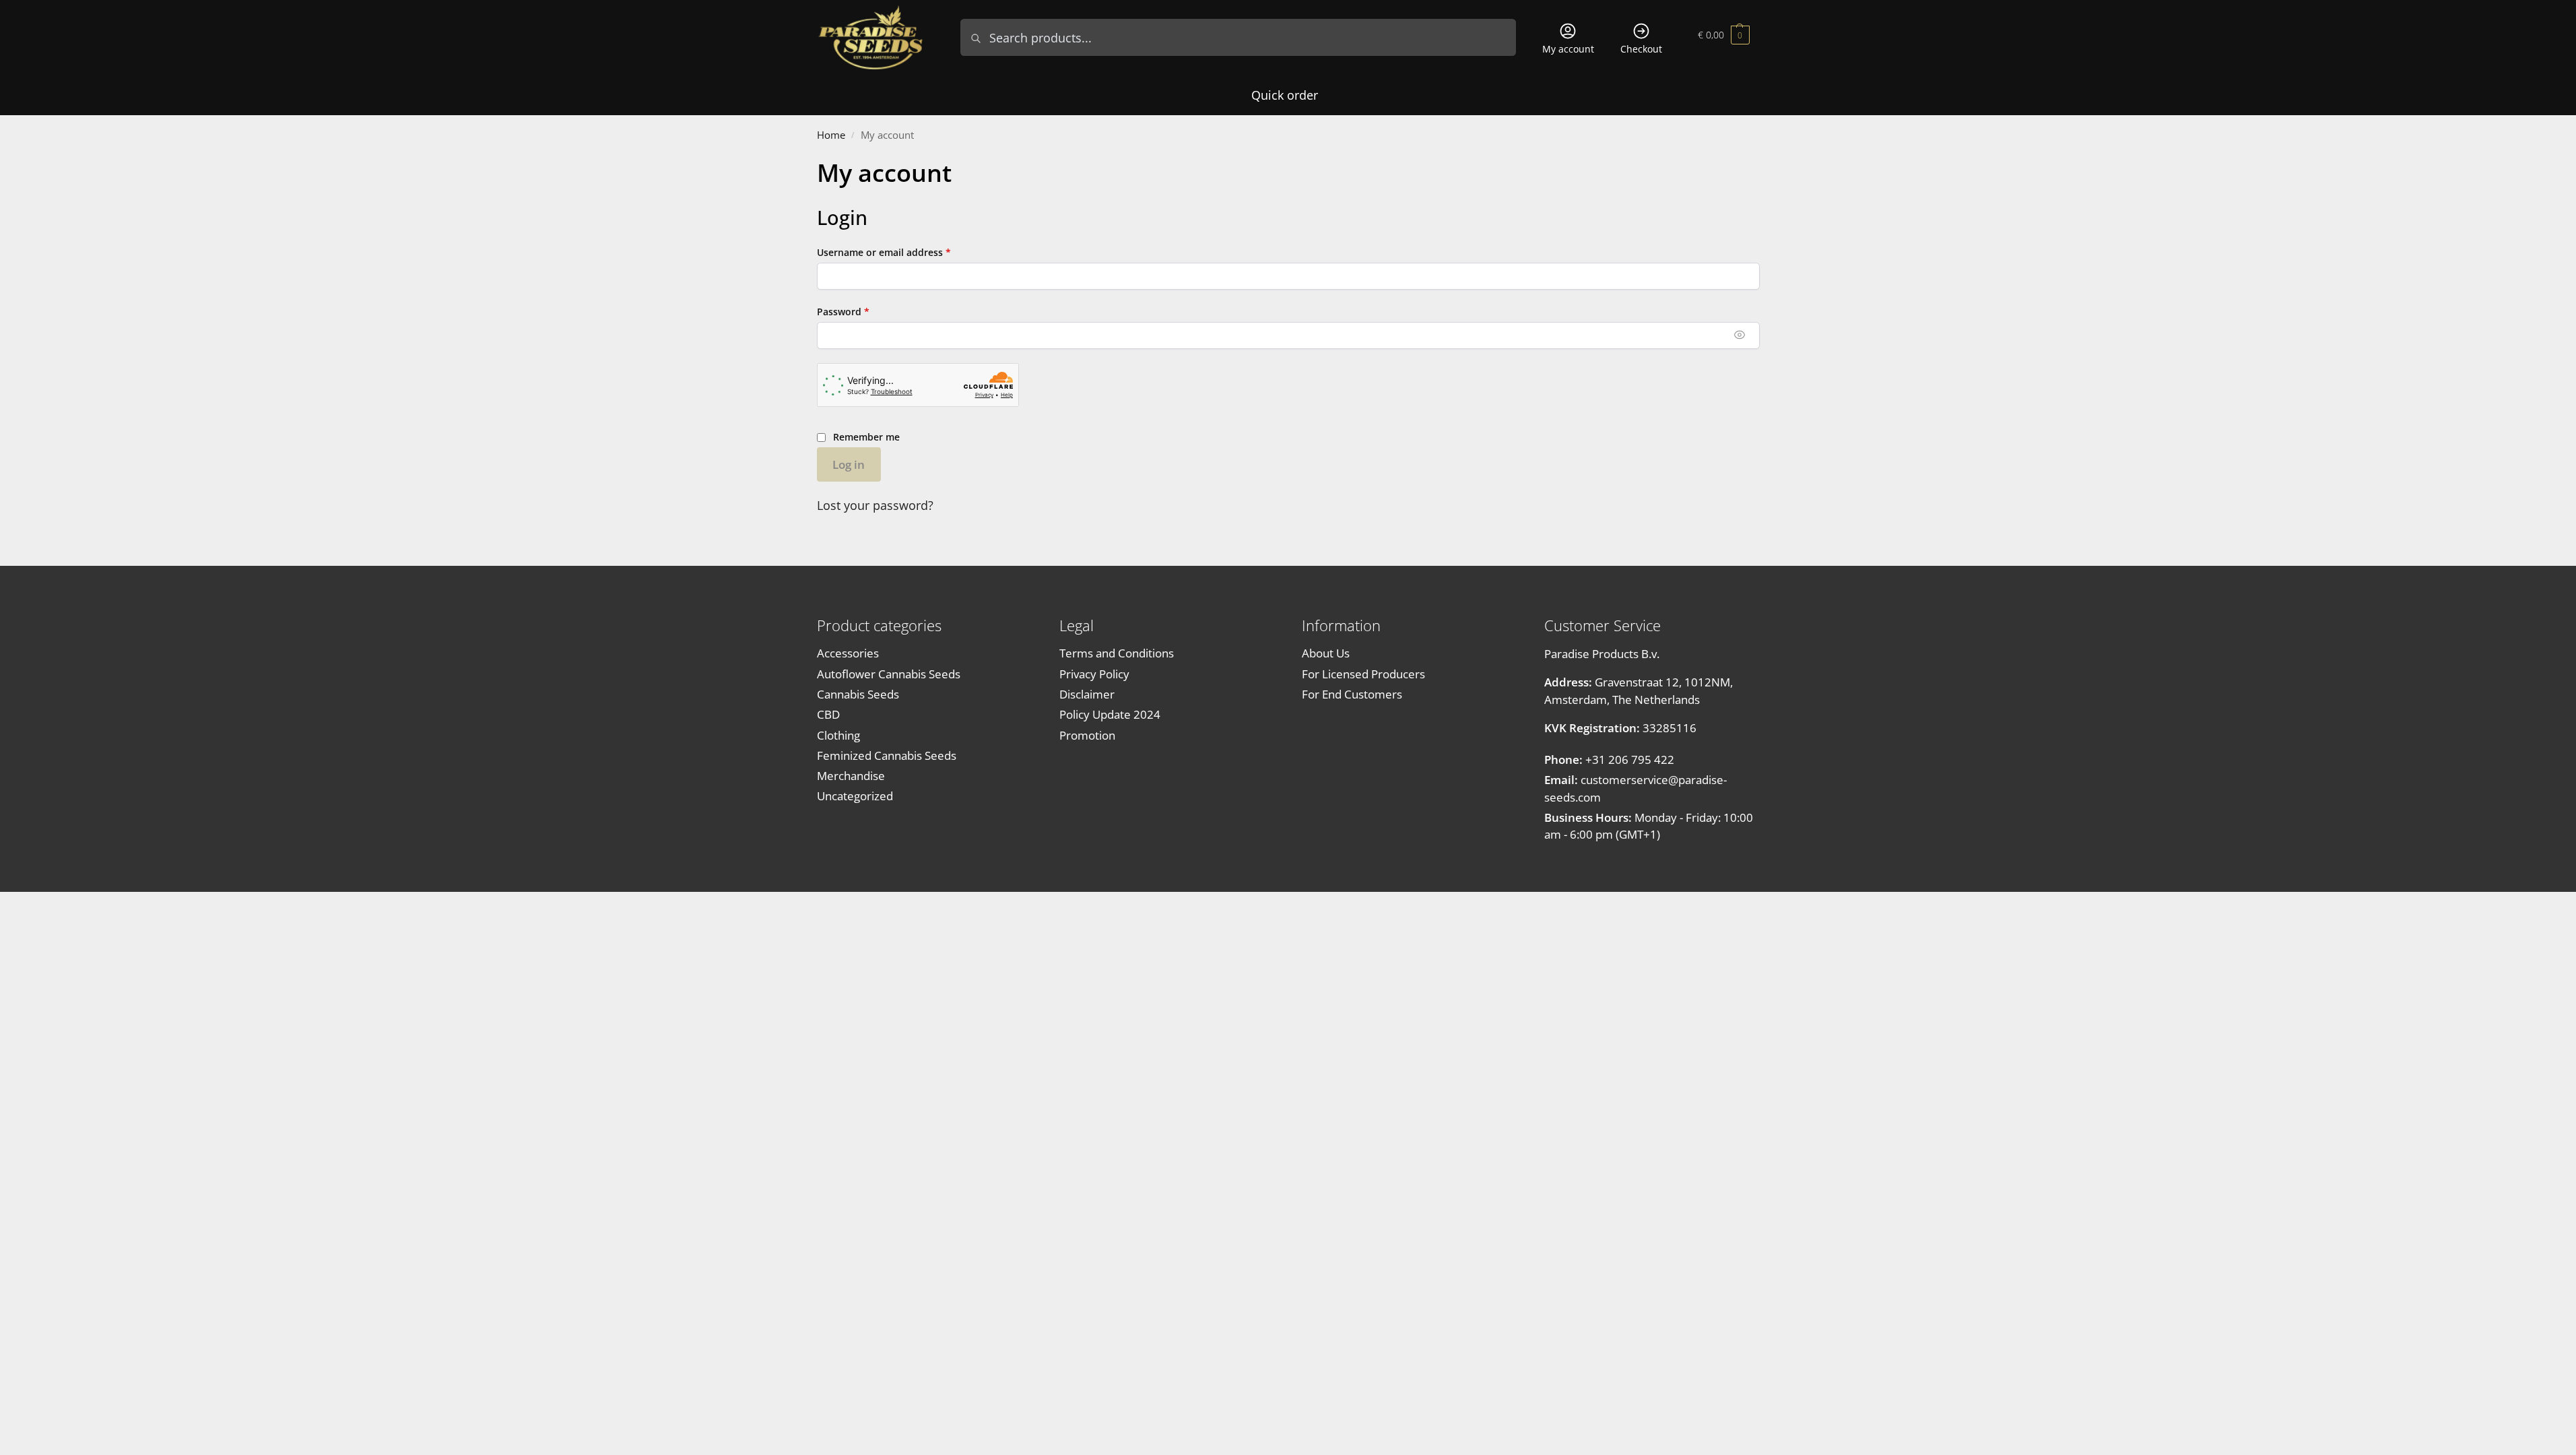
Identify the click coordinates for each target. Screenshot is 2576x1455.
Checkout (1641, 49)
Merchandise (851, 776)
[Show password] (1740, 335)
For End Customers (1352, 694)
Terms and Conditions (1117, 653)
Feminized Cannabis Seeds (887, 755)
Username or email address (904, 252)
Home (831, 135)
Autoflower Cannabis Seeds (889, 674)
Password (864, 311)
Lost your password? (875, 505)
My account (1568, 49)
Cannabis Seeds (858, 694)
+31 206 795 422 (1609, 759)
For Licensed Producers (1363, 674)
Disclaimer (1087, 694)
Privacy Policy (1094, 674)
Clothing (838, 735)
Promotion (1087, 735)
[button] (1724, 37)
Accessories (848, 653)
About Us (1326, 653)
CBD (828, 714)
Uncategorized (855, 796)
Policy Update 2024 (1110, 714)
